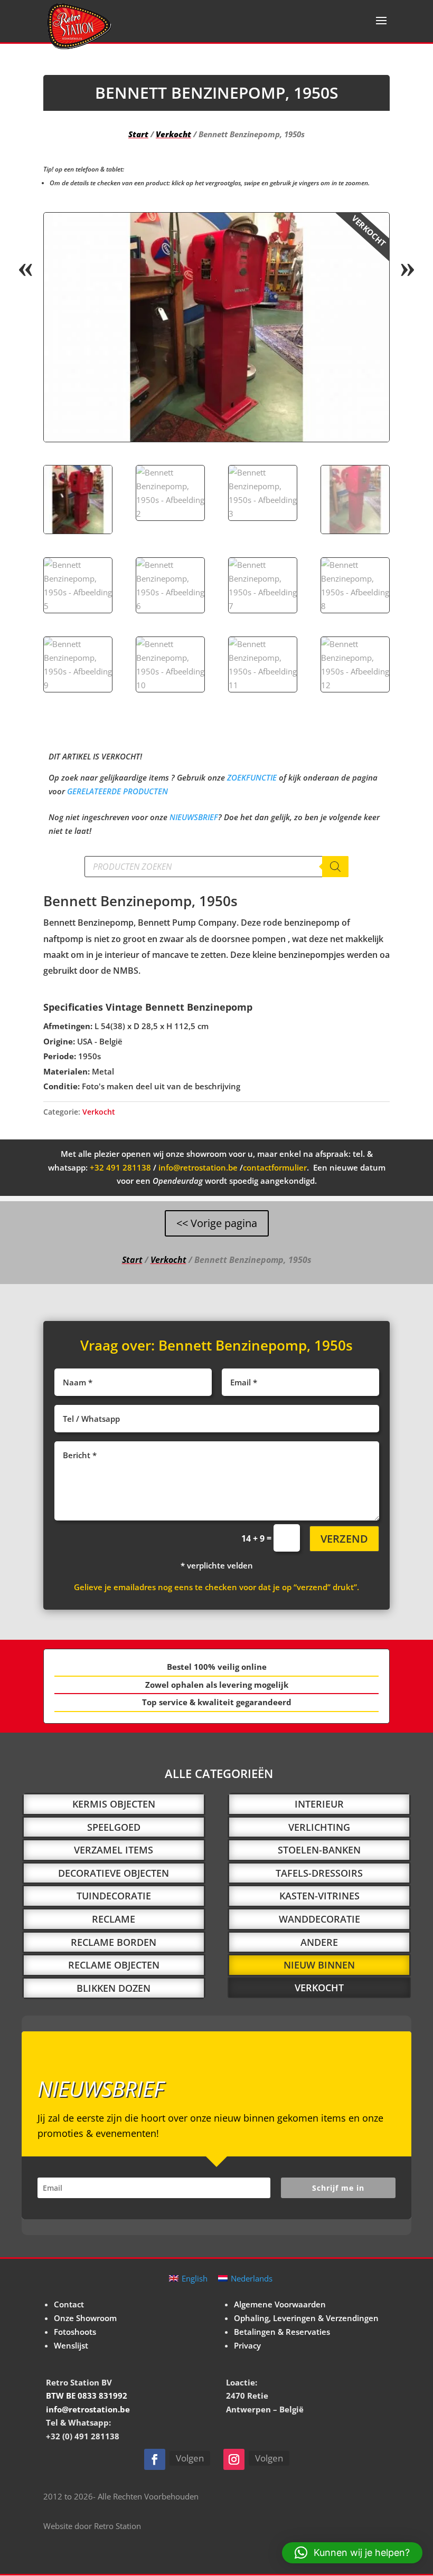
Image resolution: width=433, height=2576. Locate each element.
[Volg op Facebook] (155, 2459)
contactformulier (275, 1167)
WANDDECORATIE (319, 1919)
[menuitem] (188, 2278)
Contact (69, 2304)
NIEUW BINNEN (319, 1965)
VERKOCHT (319, 1988)
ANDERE (319, 1942)
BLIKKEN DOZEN (114, 1988)
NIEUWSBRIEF (194, 817)
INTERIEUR (319, 1804)
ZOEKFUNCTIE (252, 777)
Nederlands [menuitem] (252, 2278)
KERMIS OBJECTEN (114, 1804)
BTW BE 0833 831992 (87, 2396)
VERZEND (344, 1539)
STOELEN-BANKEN (319, 1850)
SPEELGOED (114, 1827)
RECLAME (114, 1919)
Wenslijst (71, 2345)
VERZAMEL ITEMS (114, 1850)
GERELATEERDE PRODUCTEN (117, 791)
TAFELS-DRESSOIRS (319, 1873)
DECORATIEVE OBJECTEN (114, 1873)
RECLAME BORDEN (114, 1942)
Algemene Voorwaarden (280, 2304)
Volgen (190, 2458)
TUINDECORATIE (114, 1896)
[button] (372, 230)
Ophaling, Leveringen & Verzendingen (306, 2318)
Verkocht (173, 134)
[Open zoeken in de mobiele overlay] (216, 867)
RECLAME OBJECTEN (114, 1965)
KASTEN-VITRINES (319, 1896)
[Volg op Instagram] (234, 2459)
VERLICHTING (319, 1827)
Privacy (247, 2345)
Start (138, 134)
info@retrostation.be (198, 1167)
